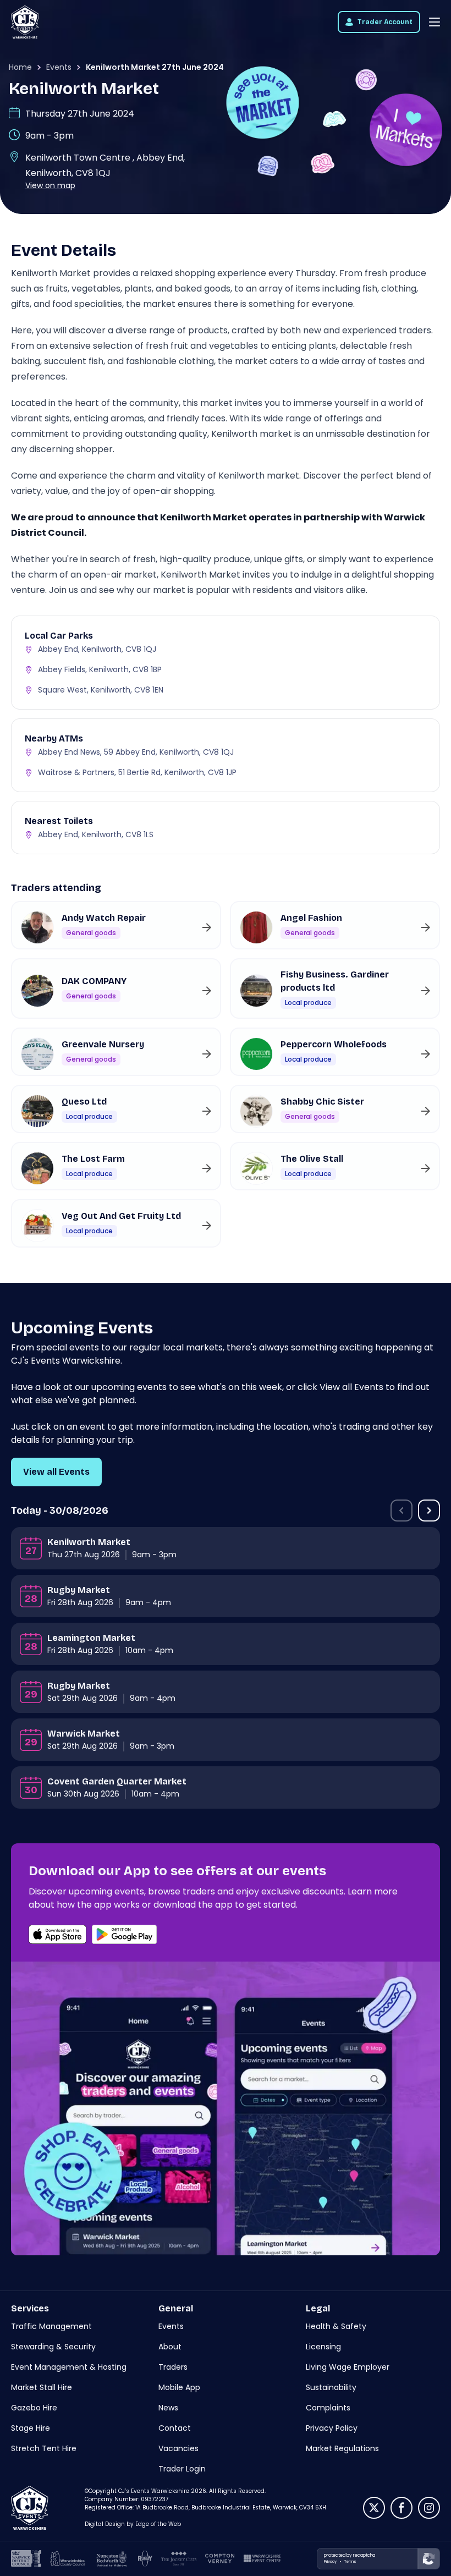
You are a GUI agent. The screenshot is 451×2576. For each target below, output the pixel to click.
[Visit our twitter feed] (374, 2508)
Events (59, 67)
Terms (350, 2561)
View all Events (56, 1472)
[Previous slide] (402, 1511)
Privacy (330, 2561)
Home (20, 67)
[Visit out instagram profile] (429, 2508)
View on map (50, 185)
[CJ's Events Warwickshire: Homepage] (25, 22)
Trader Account (385, 22)
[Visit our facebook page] (402, 2508)
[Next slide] (429, 1511)
